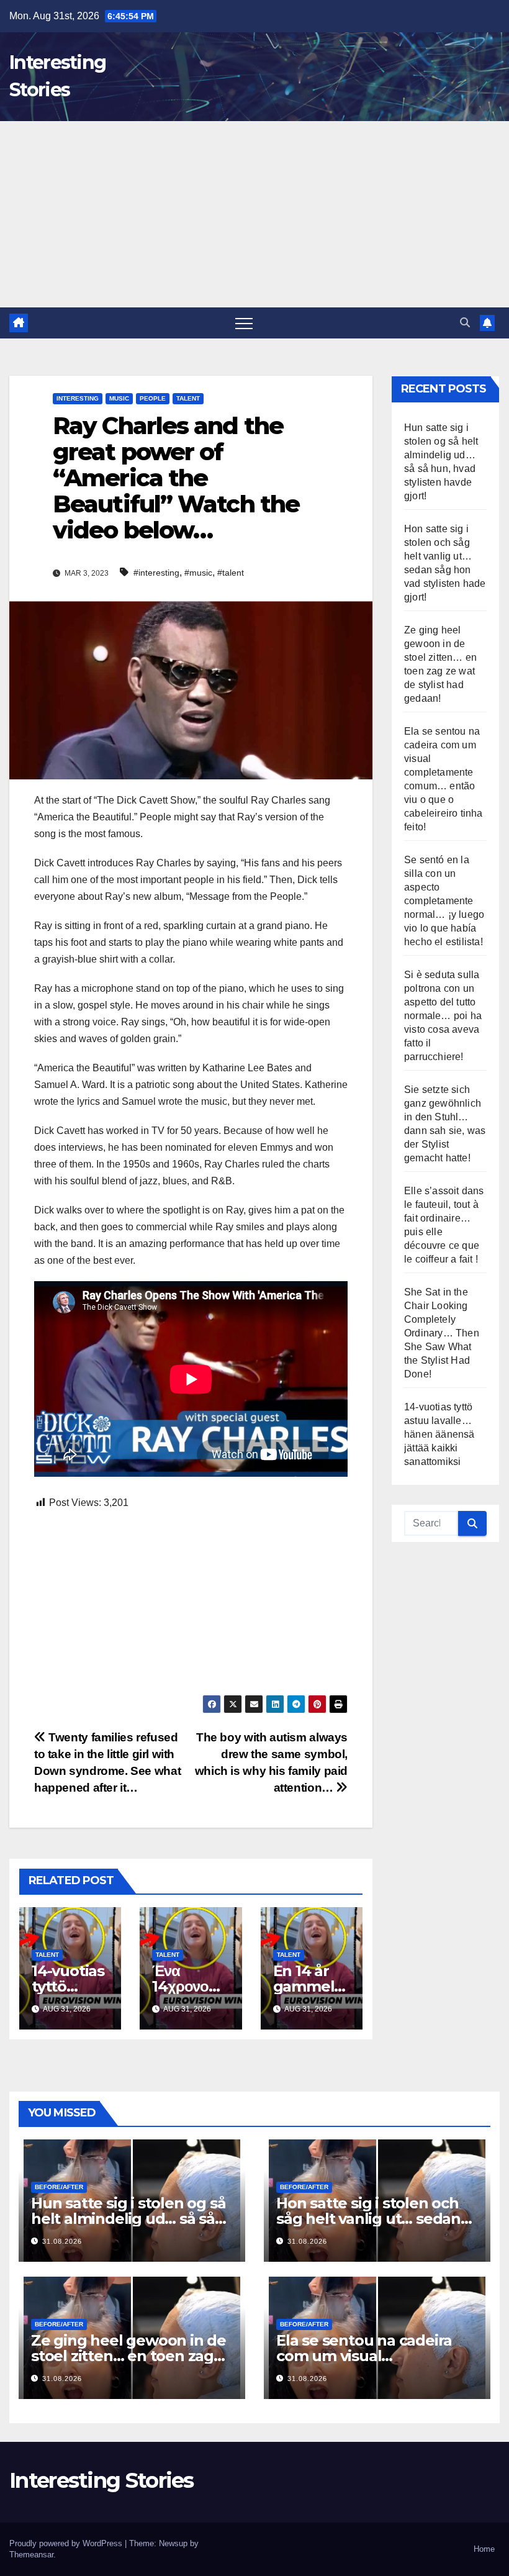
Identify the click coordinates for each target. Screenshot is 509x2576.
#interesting (156, 573)
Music (119, 398)
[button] (465, 323)
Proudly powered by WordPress (67, 2543)
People (153, 398)
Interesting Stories (101, 2480)
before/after (59, 2187)
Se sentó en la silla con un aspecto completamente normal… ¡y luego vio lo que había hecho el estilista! (444, 901)
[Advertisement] (254, 214)
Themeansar (31, 2555)
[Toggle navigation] (244, 323)
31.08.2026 (62, 2241)
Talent (188, 398)
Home (484, 2549)
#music (198, 573)
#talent (231, 573)
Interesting (78, 398)
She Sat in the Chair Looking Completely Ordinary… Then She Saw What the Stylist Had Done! (442, 1333)
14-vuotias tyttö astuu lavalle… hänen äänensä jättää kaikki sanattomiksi (439, 1434)
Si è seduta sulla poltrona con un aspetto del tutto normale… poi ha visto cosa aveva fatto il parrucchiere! (443, 1016)
